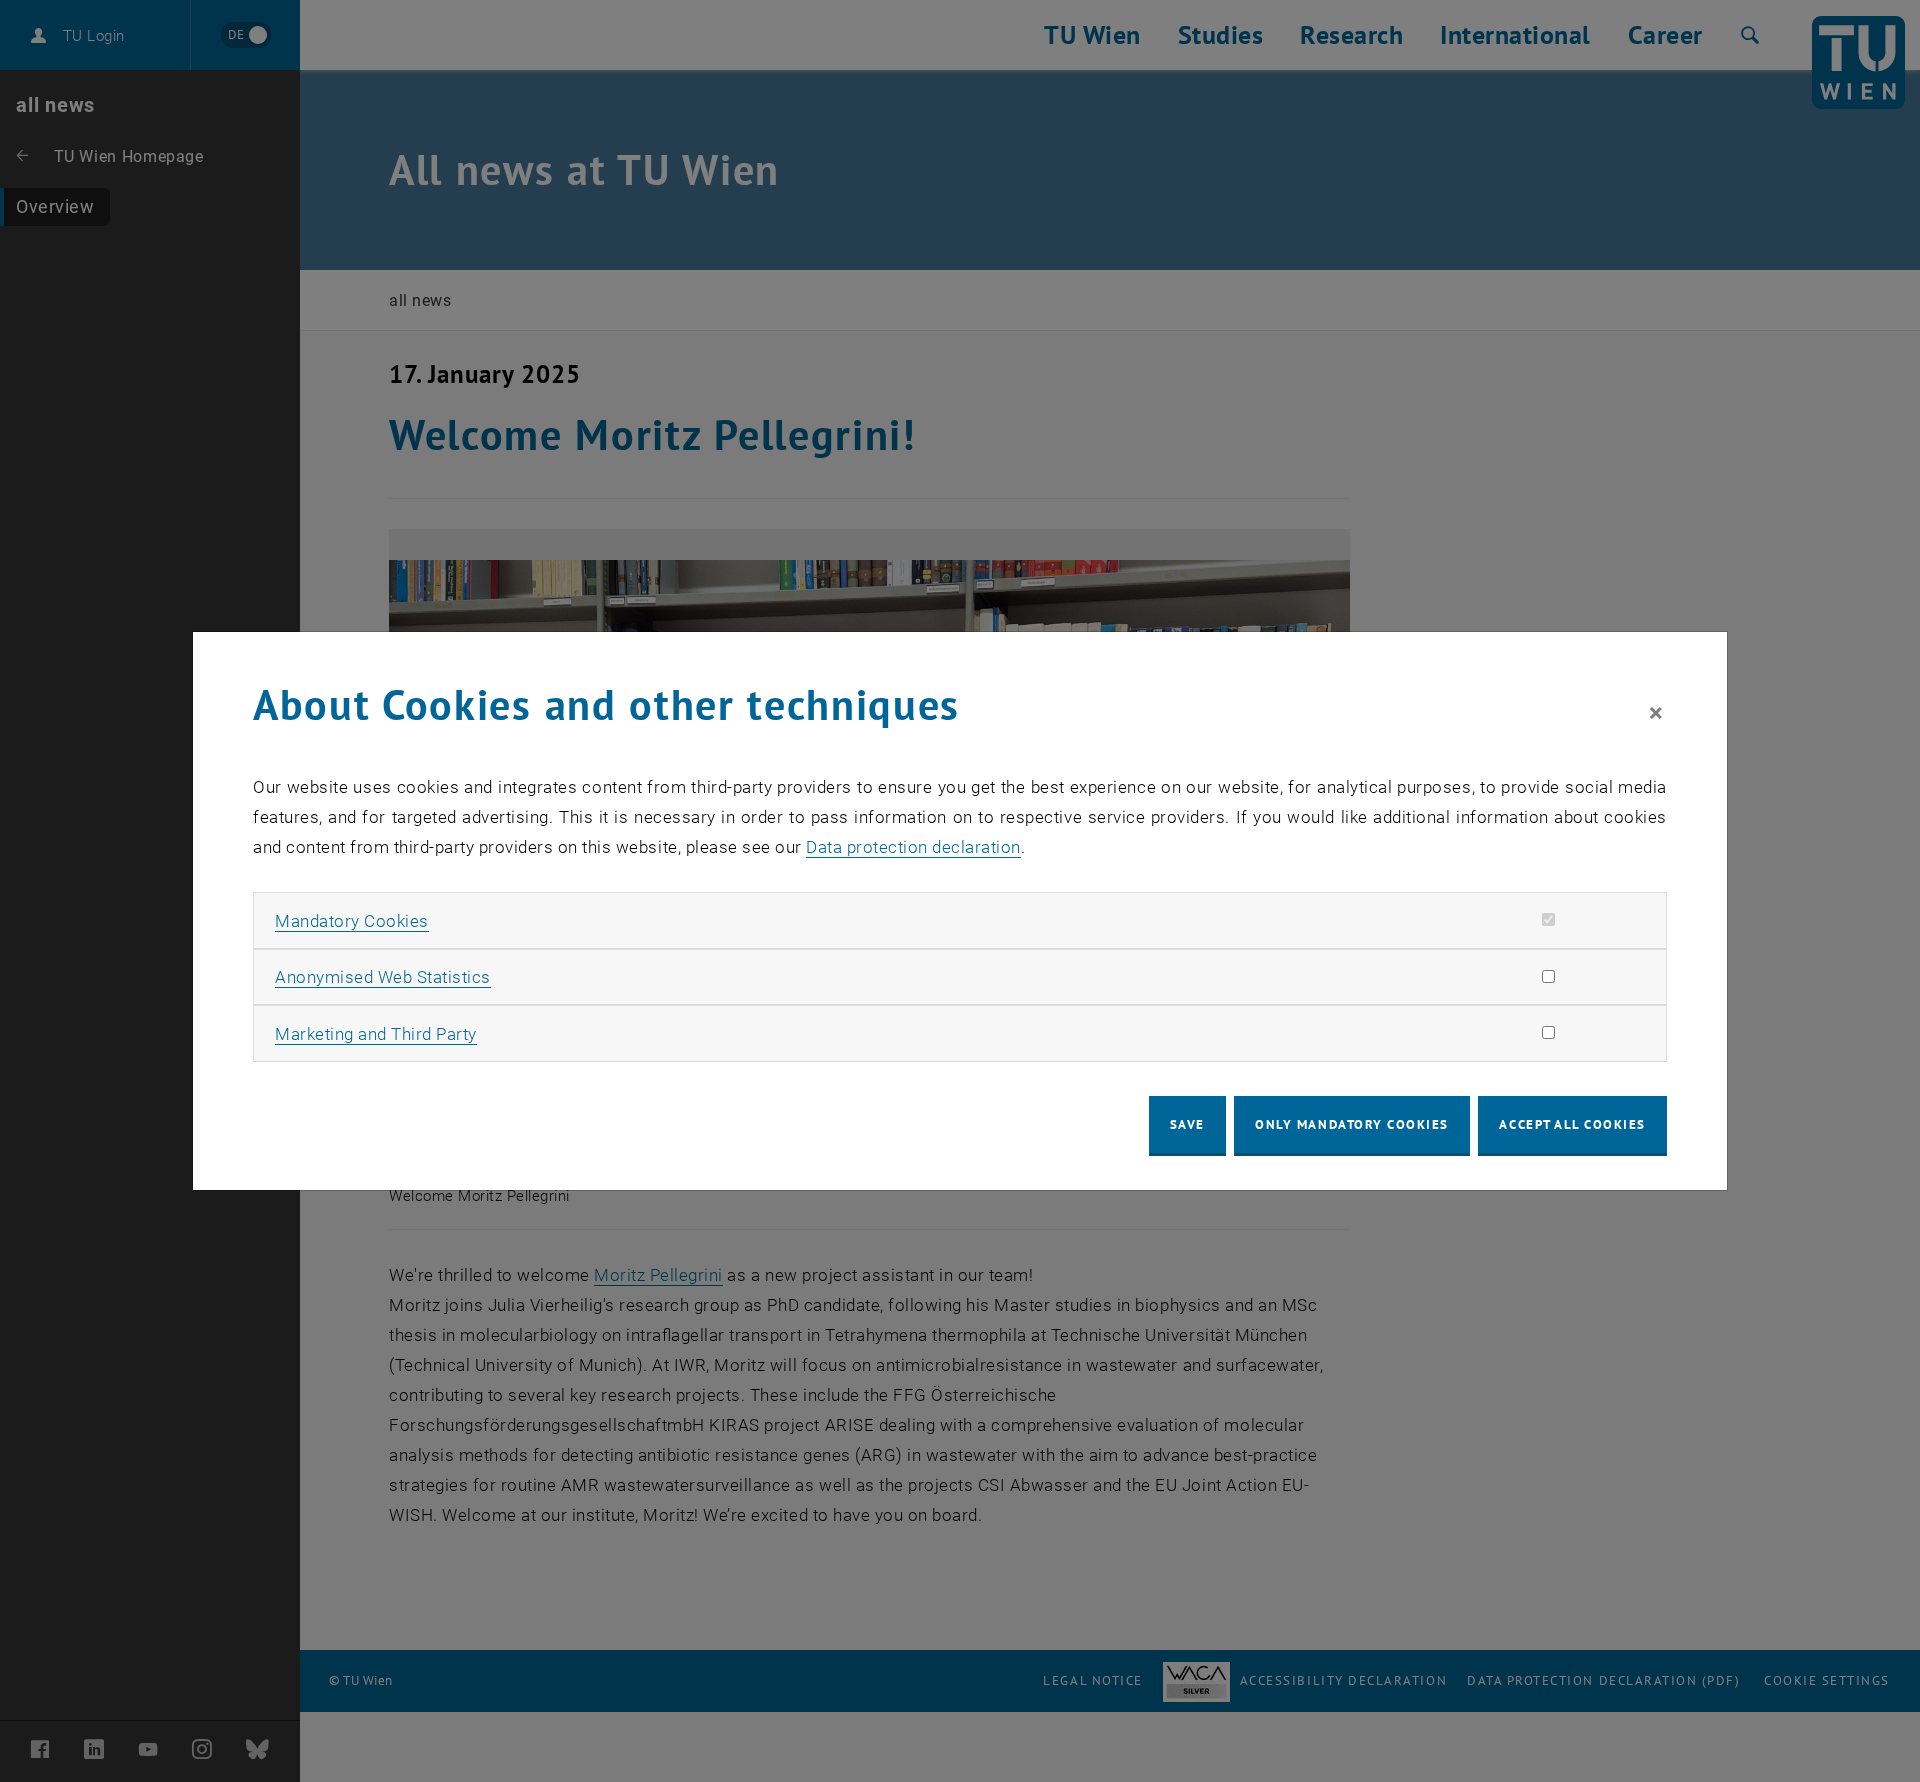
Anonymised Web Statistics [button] (383, 977)
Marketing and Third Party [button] (376, 1034)
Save (1187, 1124)
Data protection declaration (913, 847)
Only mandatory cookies (1352, 1124)
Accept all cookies (1572, 1124)
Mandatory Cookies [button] (352, 921)
